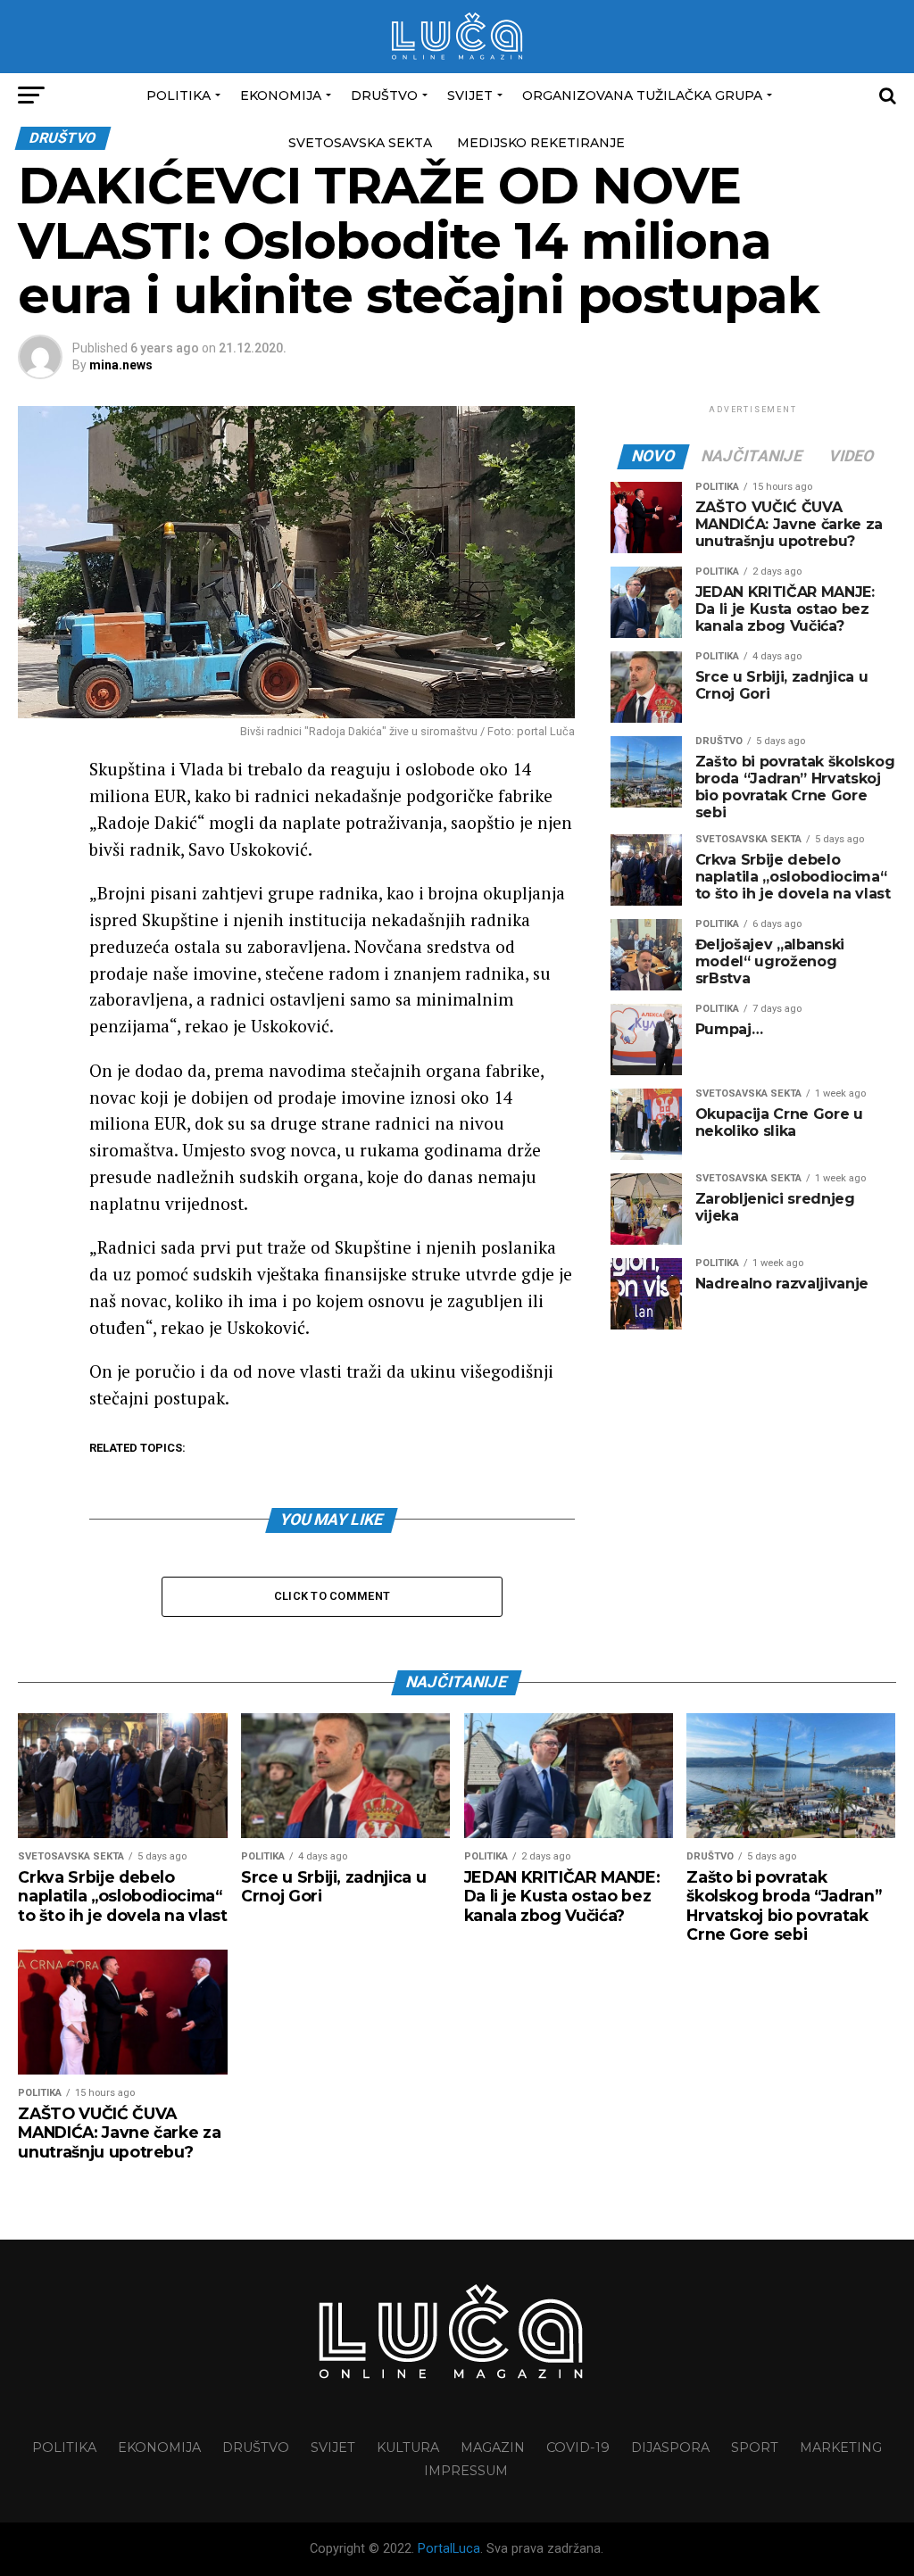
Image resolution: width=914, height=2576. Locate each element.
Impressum (466, 2471)
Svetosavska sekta (360, 143)
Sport (755, 2448)
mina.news (121, 365)
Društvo (384, 95)
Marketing (841, 2448)
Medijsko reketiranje (541, 143)
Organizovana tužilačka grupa (642, 95)
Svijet (470, 95)
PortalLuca (449, 2549)
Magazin (493, 2448)
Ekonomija (281, 95)
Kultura (408, 2448)
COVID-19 (578, 2448)
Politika (179, 95)
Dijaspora (670, 2448)
